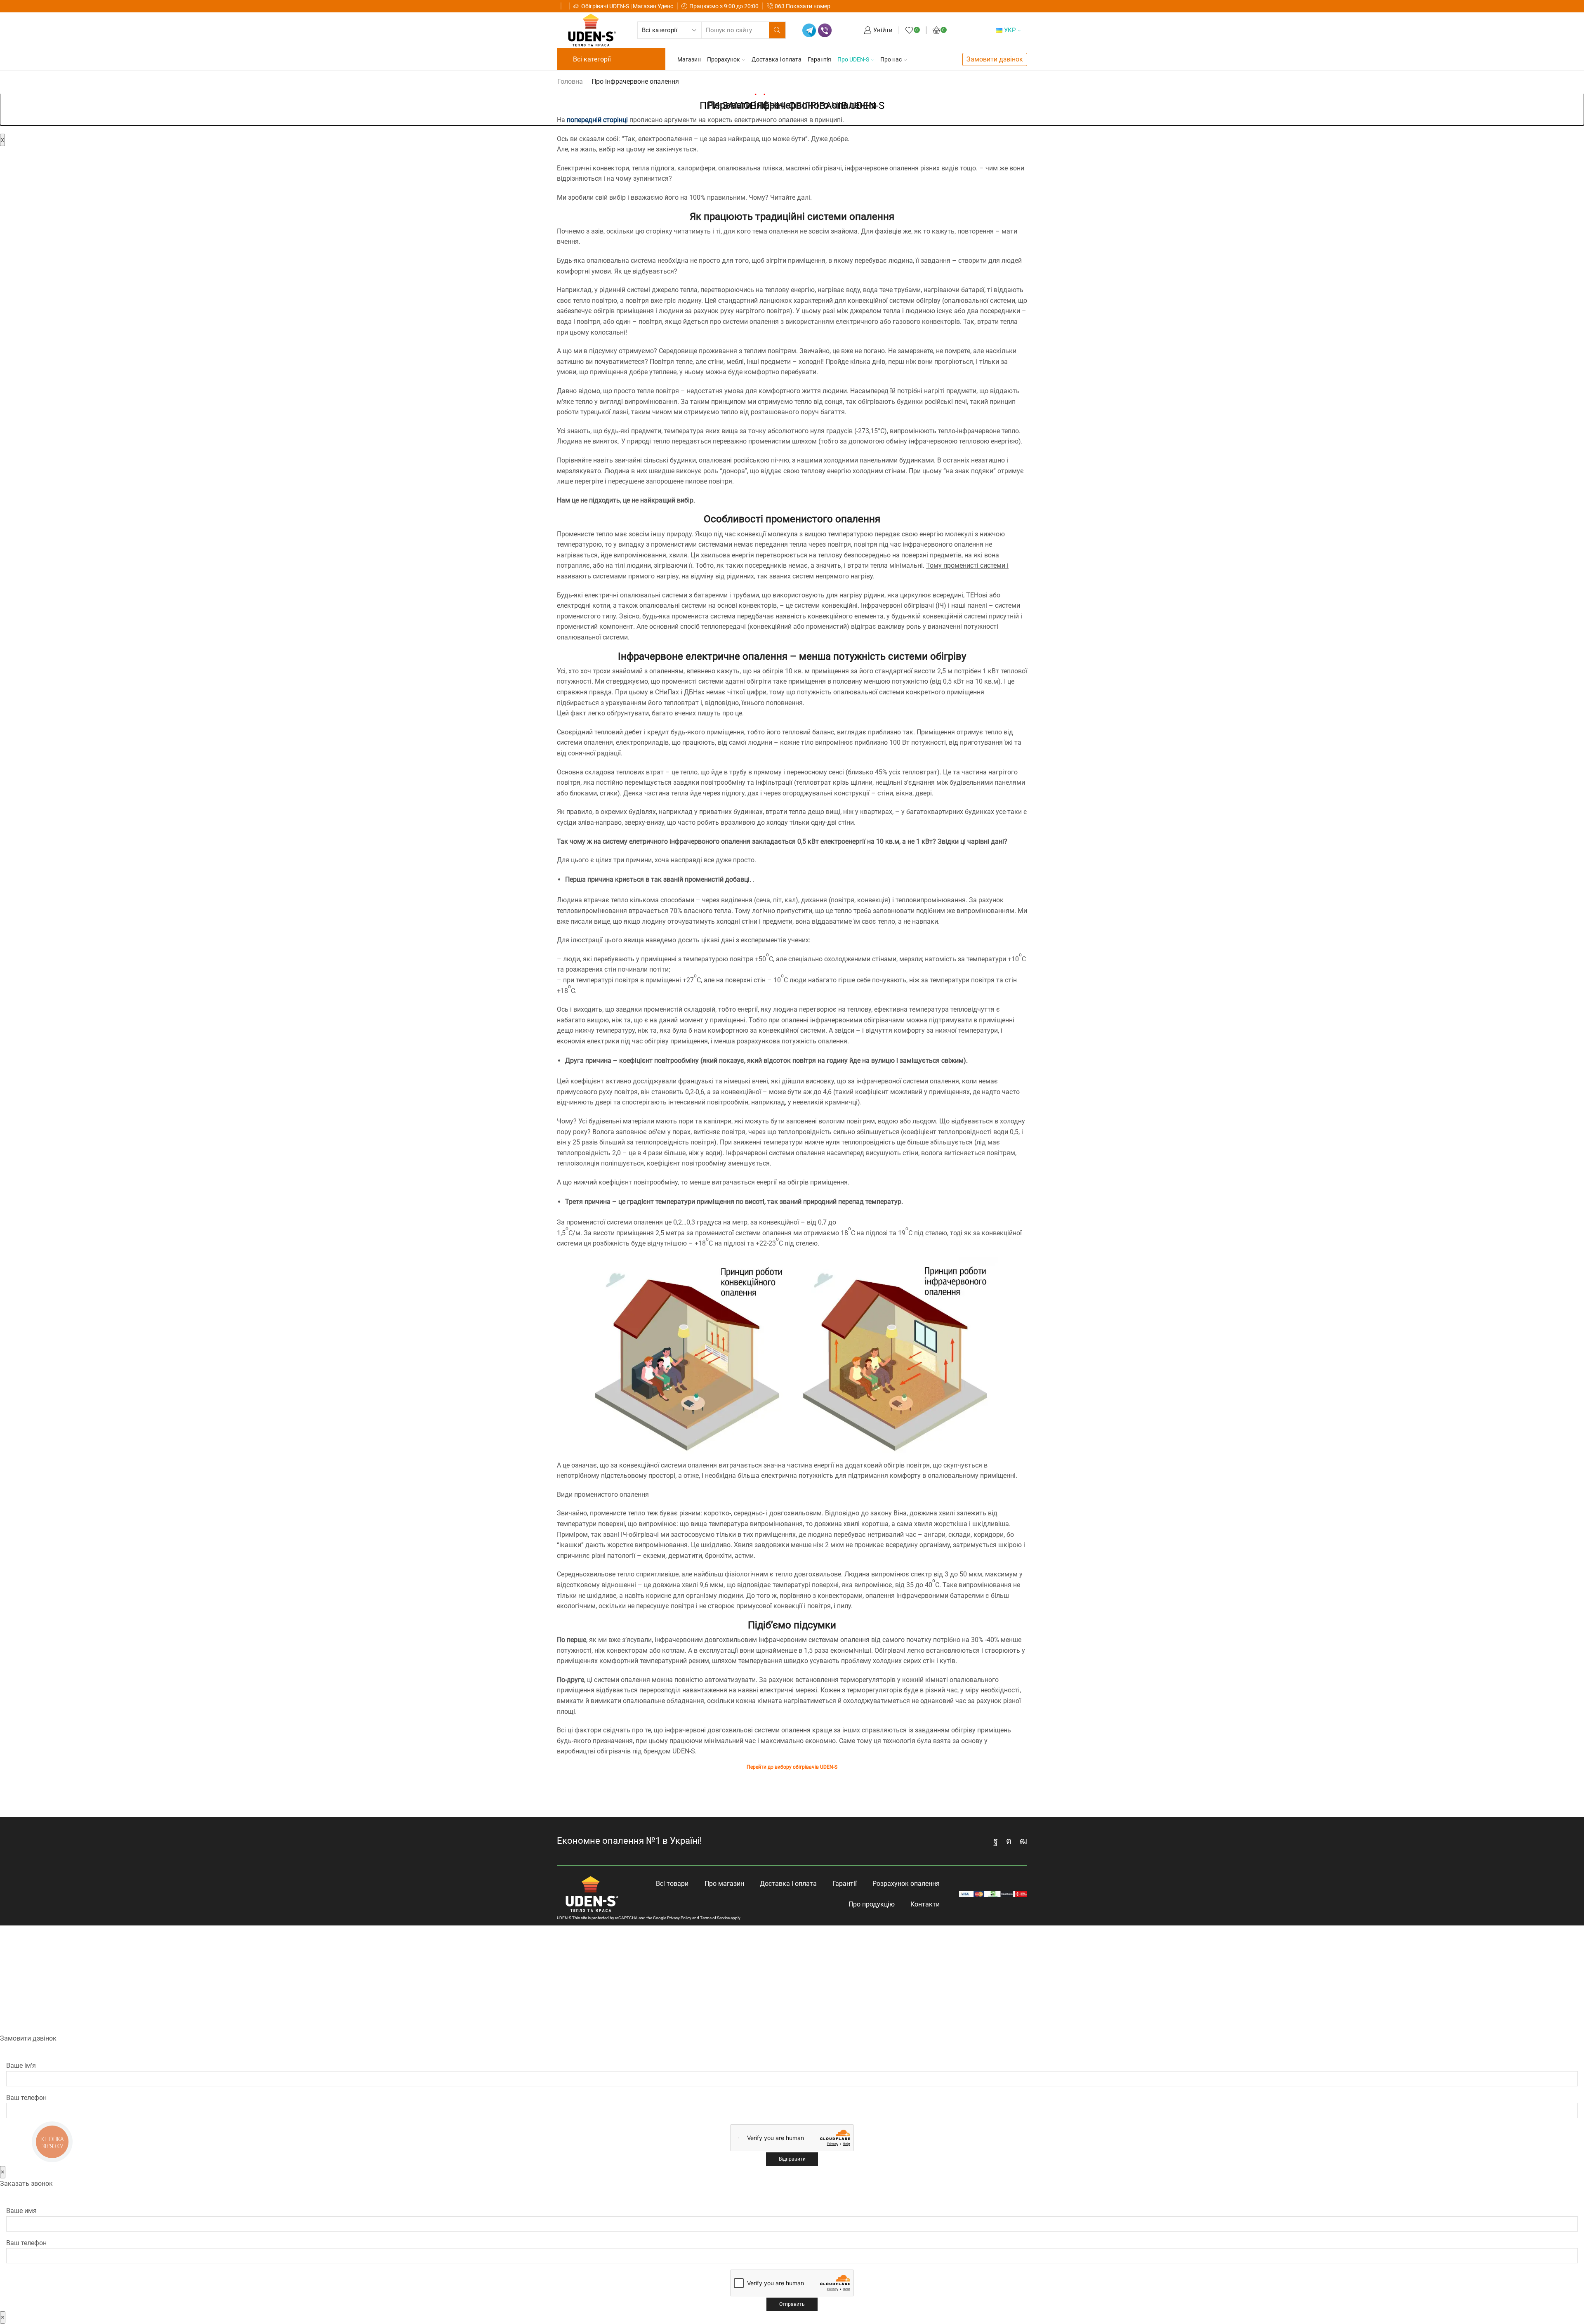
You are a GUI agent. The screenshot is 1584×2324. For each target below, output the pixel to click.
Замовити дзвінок (995, 59)
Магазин (689, 59)
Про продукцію (872, 1904)
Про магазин (724, 1884)
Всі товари (672, 1884)
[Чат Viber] (825, 30)
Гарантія (819, 59)
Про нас (891, 59)
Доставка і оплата (777, 59)
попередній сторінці (597, 120)
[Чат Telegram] (809, 30)
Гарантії (845, 1884)
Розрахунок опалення (906, 1884)
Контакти (925, 1904)
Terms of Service (715, 1918)
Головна (570, 81)
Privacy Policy (679, 1918)
